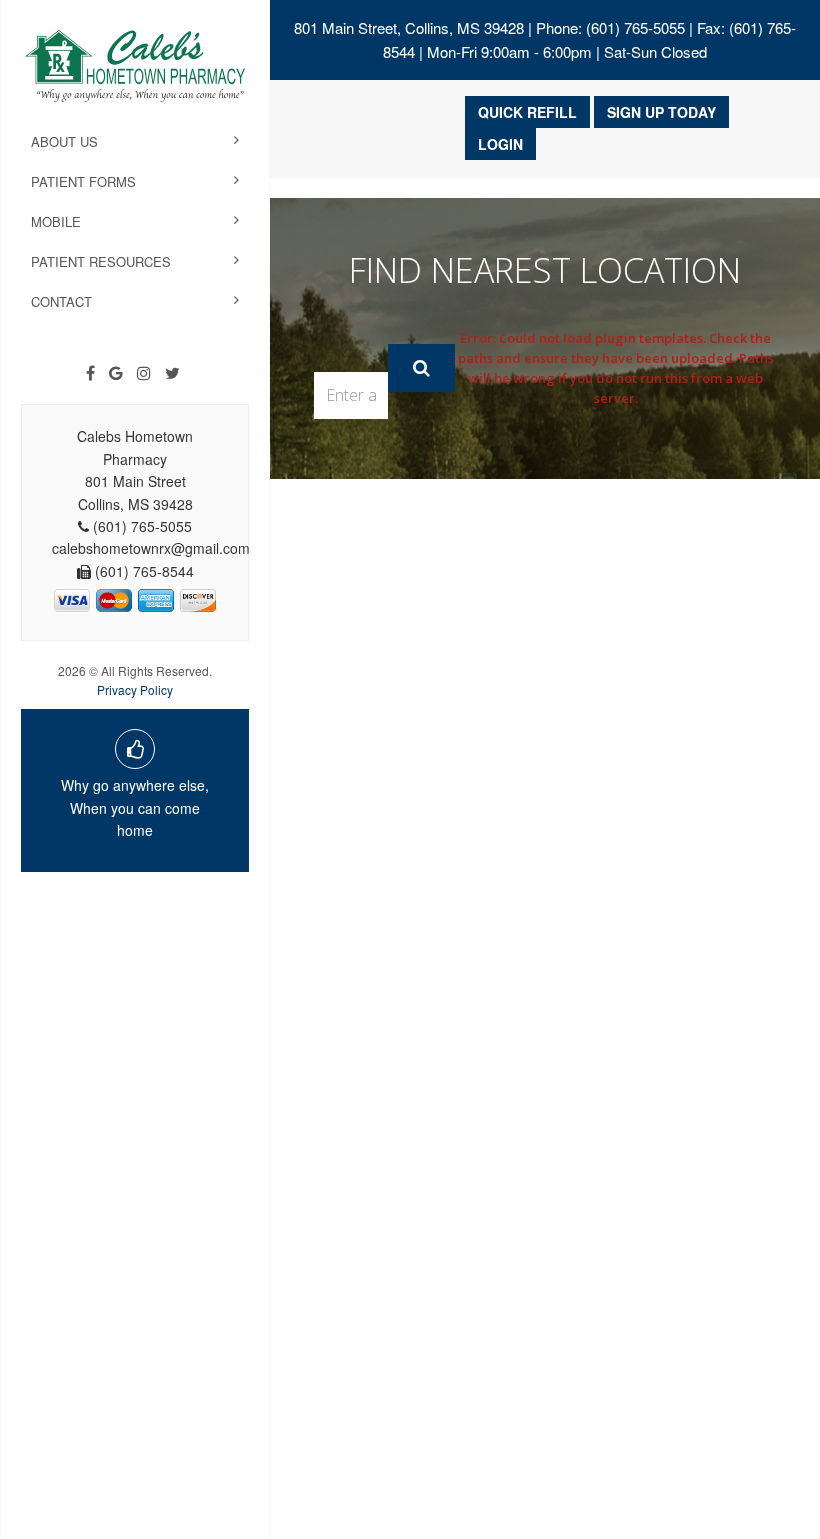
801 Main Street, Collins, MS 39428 (409, 27)
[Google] (116, 373)
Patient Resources (101, 261)
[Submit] (421, 368)
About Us (64, 141)
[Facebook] (90, 373)
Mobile (56, 221)
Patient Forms (83, 181)
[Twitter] (172, 373)
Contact (61, 301)
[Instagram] (144, 373)
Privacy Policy (135, 689)
